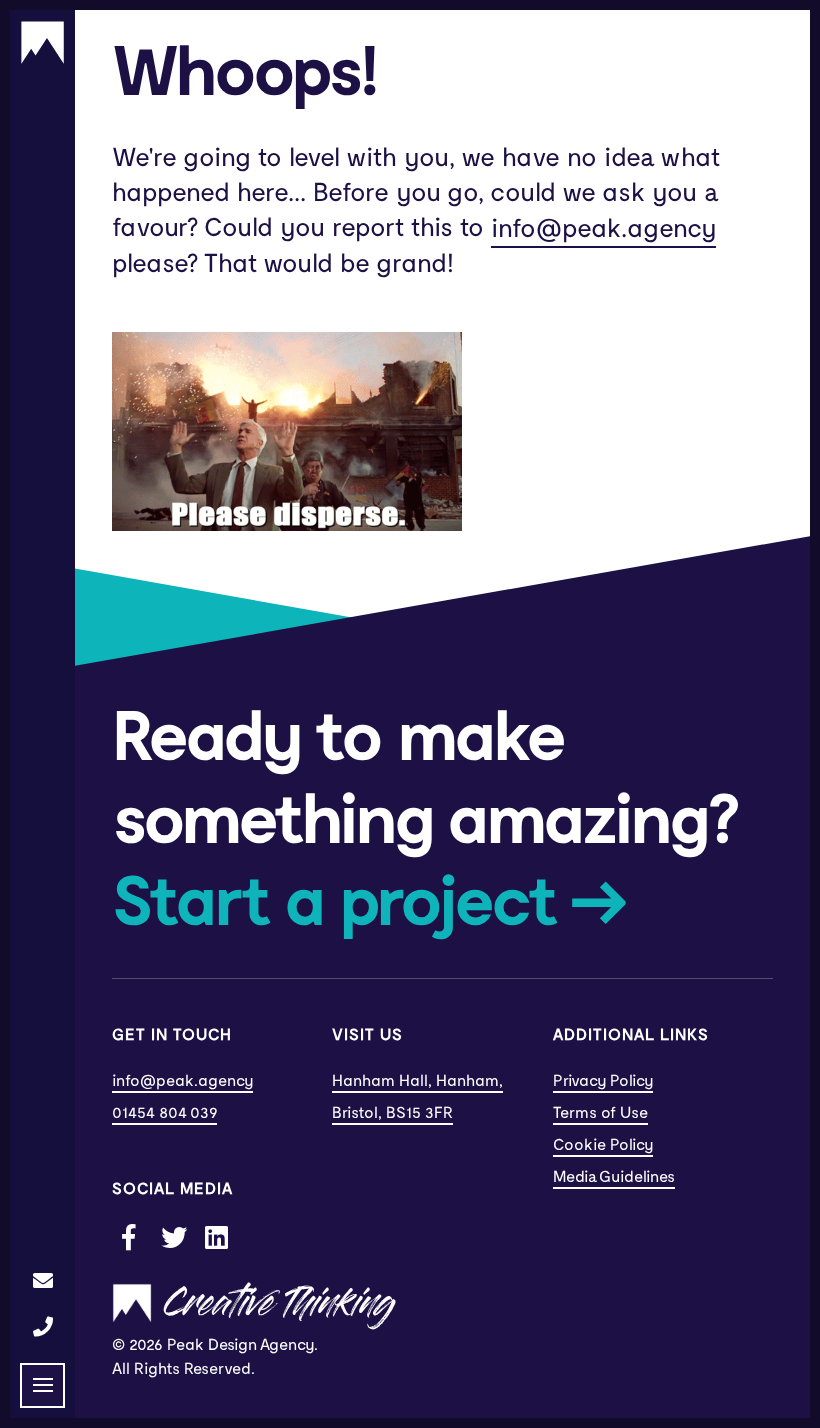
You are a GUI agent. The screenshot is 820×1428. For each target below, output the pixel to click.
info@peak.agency (603, 229)
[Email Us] (43, 1281)
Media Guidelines (614, 1177)
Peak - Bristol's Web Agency (42, 42)
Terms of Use (600, 1113)
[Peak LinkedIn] (217, 1236)
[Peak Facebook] (129, 1236)
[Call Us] (43, 1327)
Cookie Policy (603, 1145)
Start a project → (368, 904)
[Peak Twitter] (173, 1236)
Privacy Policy (603, 1081)
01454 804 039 (164, 1113)
